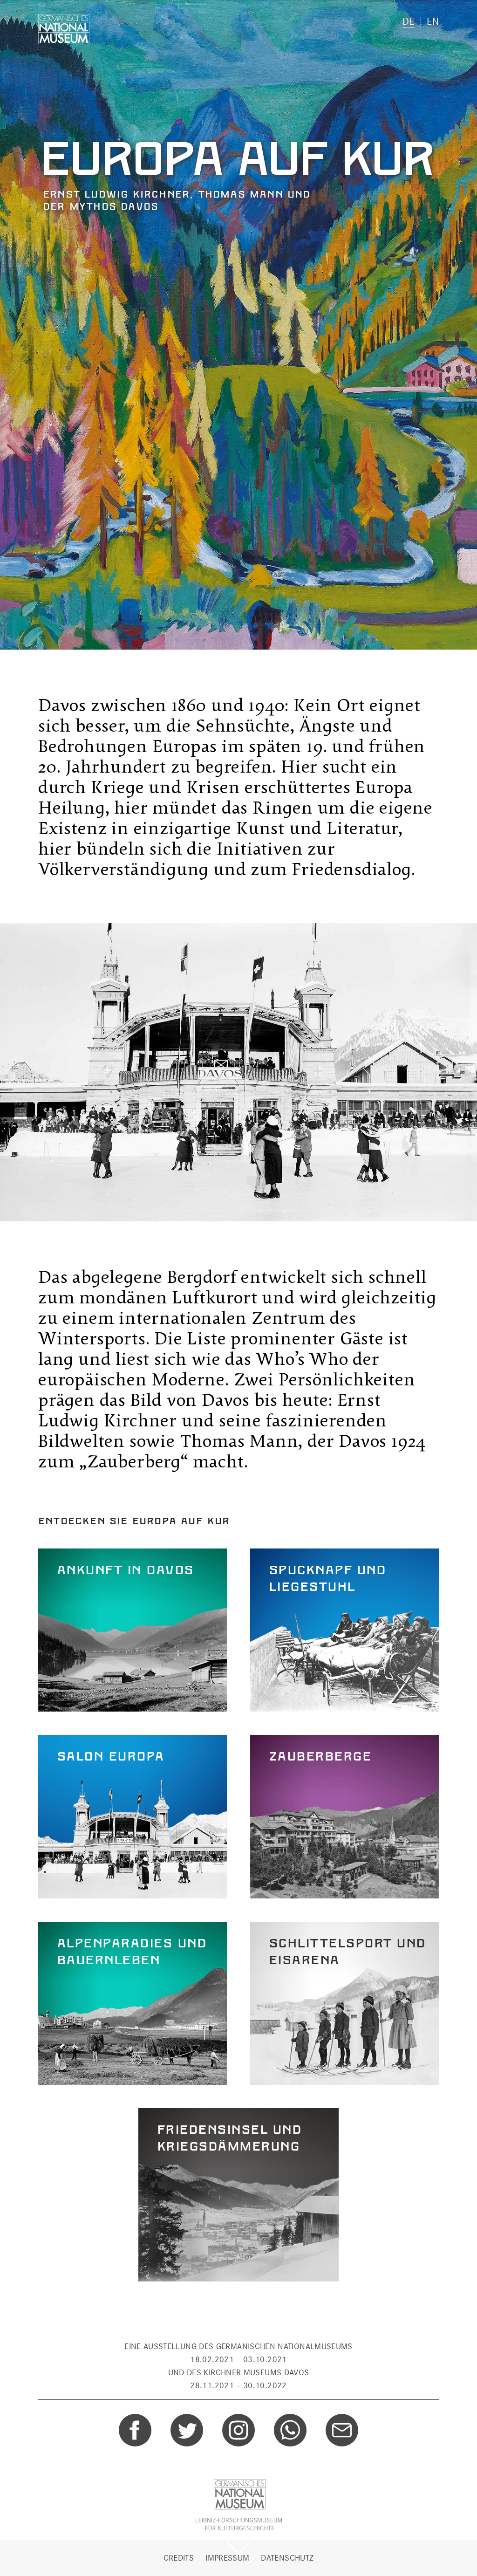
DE (409, 21)
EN (433, 21)
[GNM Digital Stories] (64, 29)
